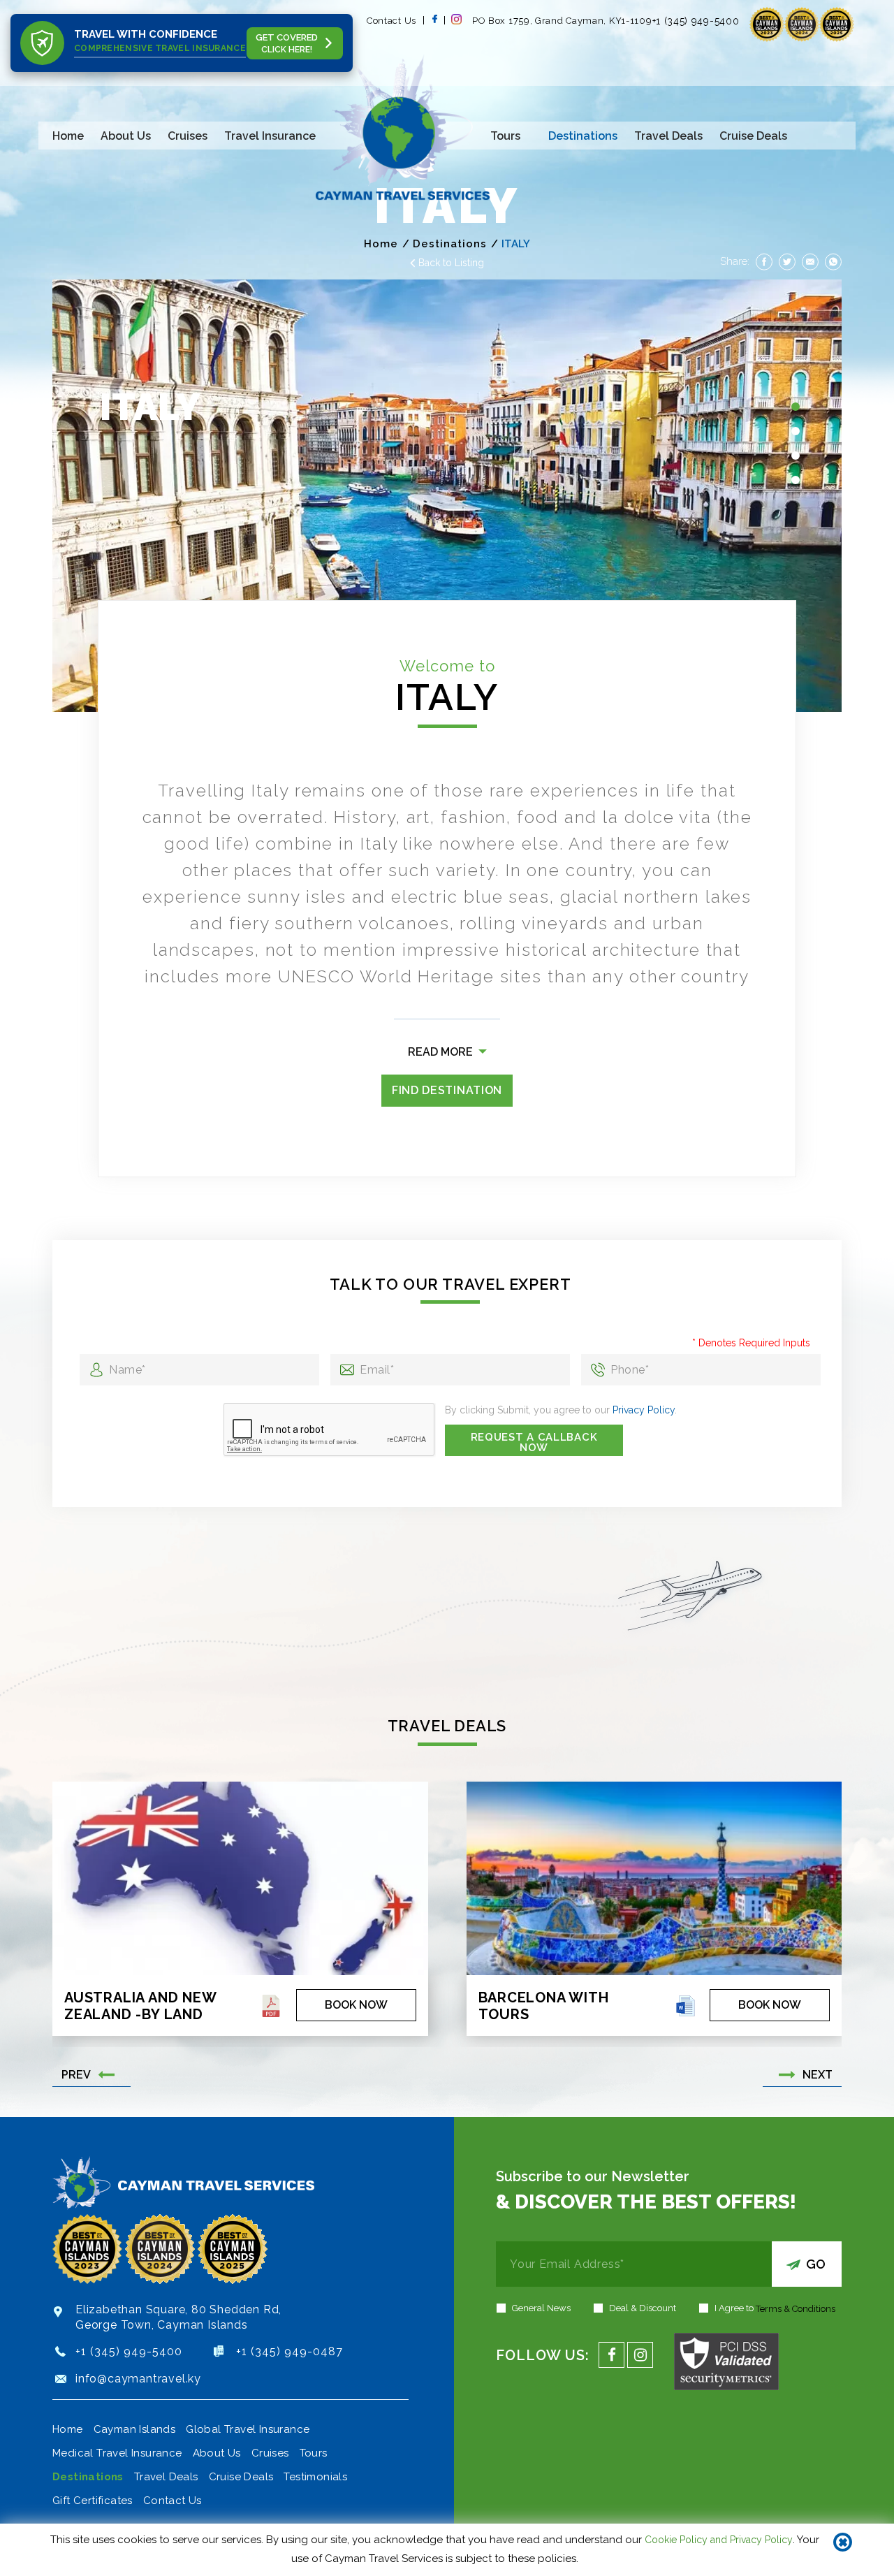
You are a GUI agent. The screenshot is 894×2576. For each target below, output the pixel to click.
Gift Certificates (93, 2501)
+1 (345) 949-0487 (290, 2351)
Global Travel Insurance (248, 2429)
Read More (440, 1052)
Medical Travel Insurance (117, 2453)
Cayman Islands (135, 2429)
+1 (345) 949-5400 (129, 2351)
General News (541, 2308)
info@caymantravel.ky (138, 2379)
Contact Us (391, 21)
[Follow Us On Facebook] (434, 20)
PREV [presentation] (76, 2074)
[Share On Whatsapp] (833, 261)
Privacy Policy (644, 1410)
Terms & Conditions (796, 2309)
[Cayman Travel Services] (403, 130)
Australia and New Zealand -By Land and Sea (140, 2005)
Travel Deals (668, 136)
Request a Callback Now (534, 1442)
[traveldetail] (271, 2008)
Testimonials (315, 2477)
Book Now (356, 2005)
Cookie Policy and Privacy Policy (719, 2540)
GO (816, 2264)
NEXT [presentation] (818, 2074)
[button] (796, 407)
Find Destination (447, 1090)
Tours (505, 136)
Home (68, 136)
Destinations (583, 136)
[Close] (843, 2543)
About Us (126, 136)
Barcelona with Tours (544, 2005)
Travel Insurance (270, 136)
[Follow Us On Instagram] (462, 21)
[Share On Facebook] (764, 261)
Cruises (188, 136)
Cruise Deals (753, 136)
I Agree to (775, 2308)
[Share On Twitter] (787, 261)
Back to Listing (451, 263)
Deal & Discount (643, 2308)
